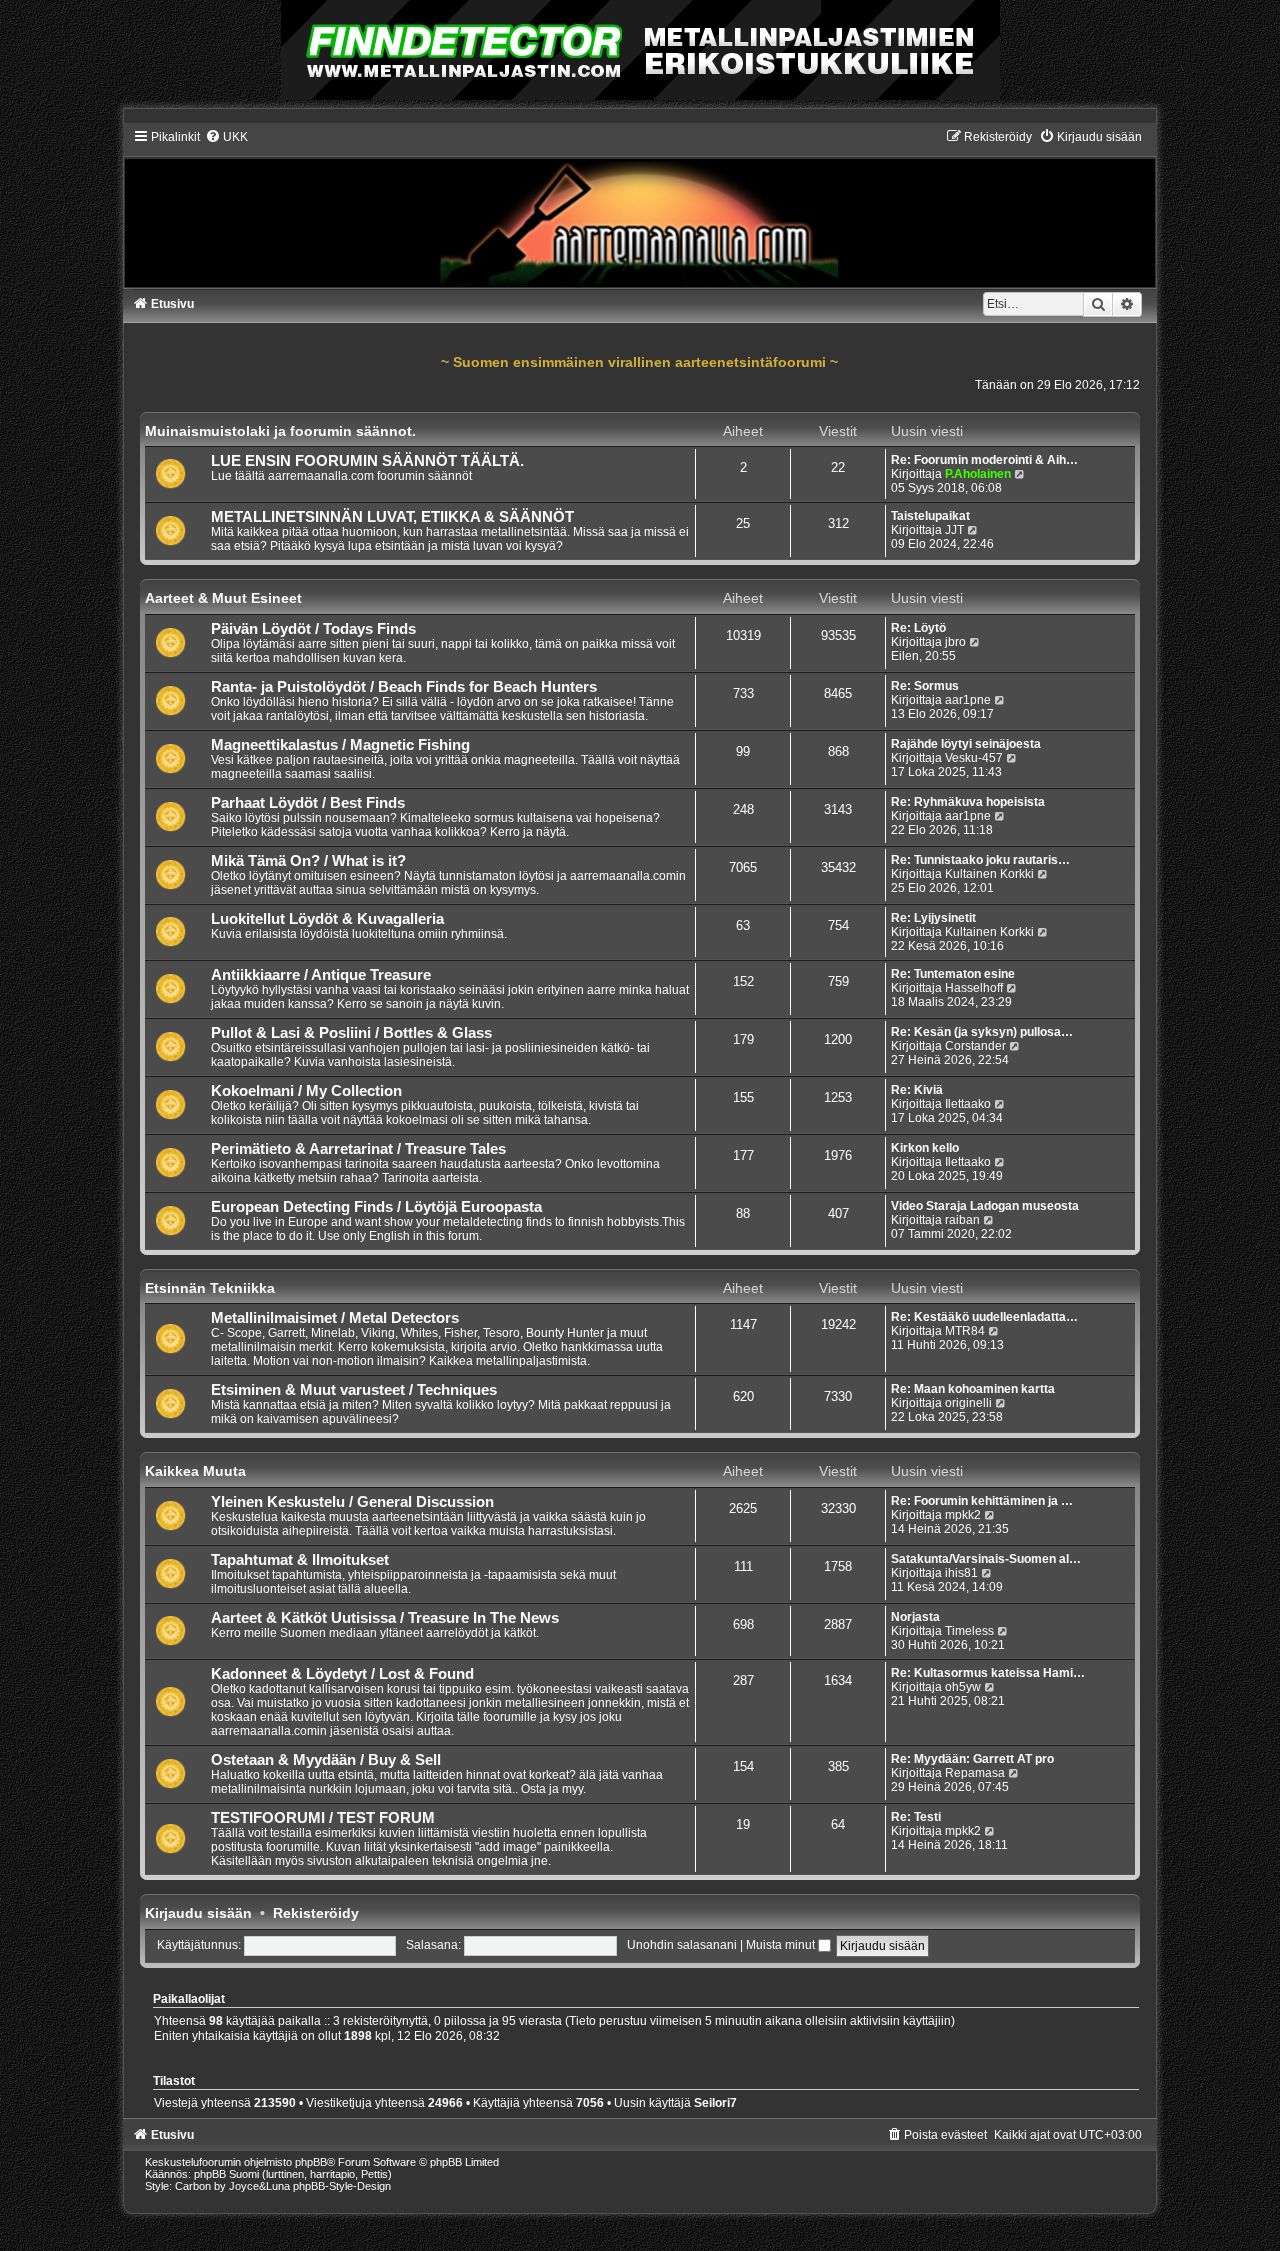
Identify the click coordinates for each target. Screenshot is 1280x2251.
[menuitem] (226, 137)
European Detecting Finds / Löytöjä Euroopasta (376, 1207)
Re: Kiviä (917, 1090)
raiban (962, 1220)
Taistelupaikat (930, 516)
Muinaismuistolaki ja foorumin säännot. (280, 431)
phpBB (311, 2162)
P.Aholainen (978, 474)
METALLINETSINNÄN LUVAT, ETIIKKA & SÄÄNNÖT (392, 517)
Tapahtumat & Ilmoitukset (300, 1560)
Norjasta (915, 1617)
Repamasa (975, 1773)
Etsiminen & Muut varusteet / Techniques (354, 1390)
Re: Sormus (925, 686)
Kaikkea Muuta (195, 1471)
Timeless (969, 1631)
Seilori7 (715, 2103)
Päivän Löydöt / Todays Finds (313, 629)
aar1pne (968, 700)
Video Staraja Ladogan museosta (985, 1206)
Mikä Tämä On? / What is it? (308, 861)
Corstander (975, 1046)
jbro (955, 642)
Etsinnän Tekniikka (210, 1288)
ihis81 (961, 1573)
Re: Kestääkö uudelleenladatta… (984, 1317)
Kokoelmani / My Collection (306, 1091)
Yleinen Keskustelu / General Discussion (352, 1502)
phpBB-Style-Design (342, 2186)
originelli (968, 1403)
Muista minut (782, 1945)
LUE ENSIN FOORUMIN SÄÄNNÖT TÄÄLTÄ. (367, 461)
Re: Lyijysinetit (933, 918)
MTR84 (965, 1331)
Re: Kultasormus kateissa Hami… (988, 1673)
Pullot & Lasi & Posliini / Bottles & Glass (351, 1033)
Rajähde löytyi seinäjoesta (966, 744)
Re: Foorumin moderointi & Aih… (984, 460)
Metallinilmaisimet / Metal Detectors (335, 1318)
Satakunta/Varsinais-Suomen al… (986, 1559)
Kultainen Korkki (989, 874)
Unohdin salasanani (682, 1945)
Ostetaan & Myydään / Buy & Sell (326, 1760)
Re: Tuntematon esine (953, 974)
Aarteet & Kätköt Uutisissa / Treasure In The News (385, 1618)
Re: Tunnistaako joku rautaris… (980, 860)
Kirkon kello (925, 1148)
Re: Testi (916, 1817)
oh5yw (963, 1687)
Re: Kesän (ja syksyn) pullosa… (982, 1032)
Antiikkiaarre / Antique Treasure (321, 975)
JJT (954, 530)
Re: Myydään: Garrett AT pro (972, 1759)
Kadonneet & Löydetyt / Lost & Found (342, 1674)
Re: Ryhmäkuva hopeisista (968, 802)
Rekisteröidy (316, 1913)
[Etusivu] (640, 208)
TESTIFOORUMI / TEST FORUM (323, 1818)
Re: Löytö (918, 628)
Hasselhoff (974, 988)
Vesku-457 (974, 758)
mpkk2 (963, 1515)
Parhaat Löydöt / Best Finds (308, 803)
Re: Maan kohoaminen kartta (973, 1389)
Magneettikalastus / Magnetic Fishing (340, 745)
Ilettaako (968, 1104)
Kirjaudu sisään (198, 1913)
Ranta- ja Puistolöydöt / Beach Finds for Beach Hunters (404, 687)
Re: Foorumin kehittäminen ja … (982, 1501)
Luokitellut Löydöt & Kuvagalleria (327, 919)
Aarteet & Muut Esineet (223, 598)
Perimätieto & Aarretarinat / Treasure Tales (358, 1149)
